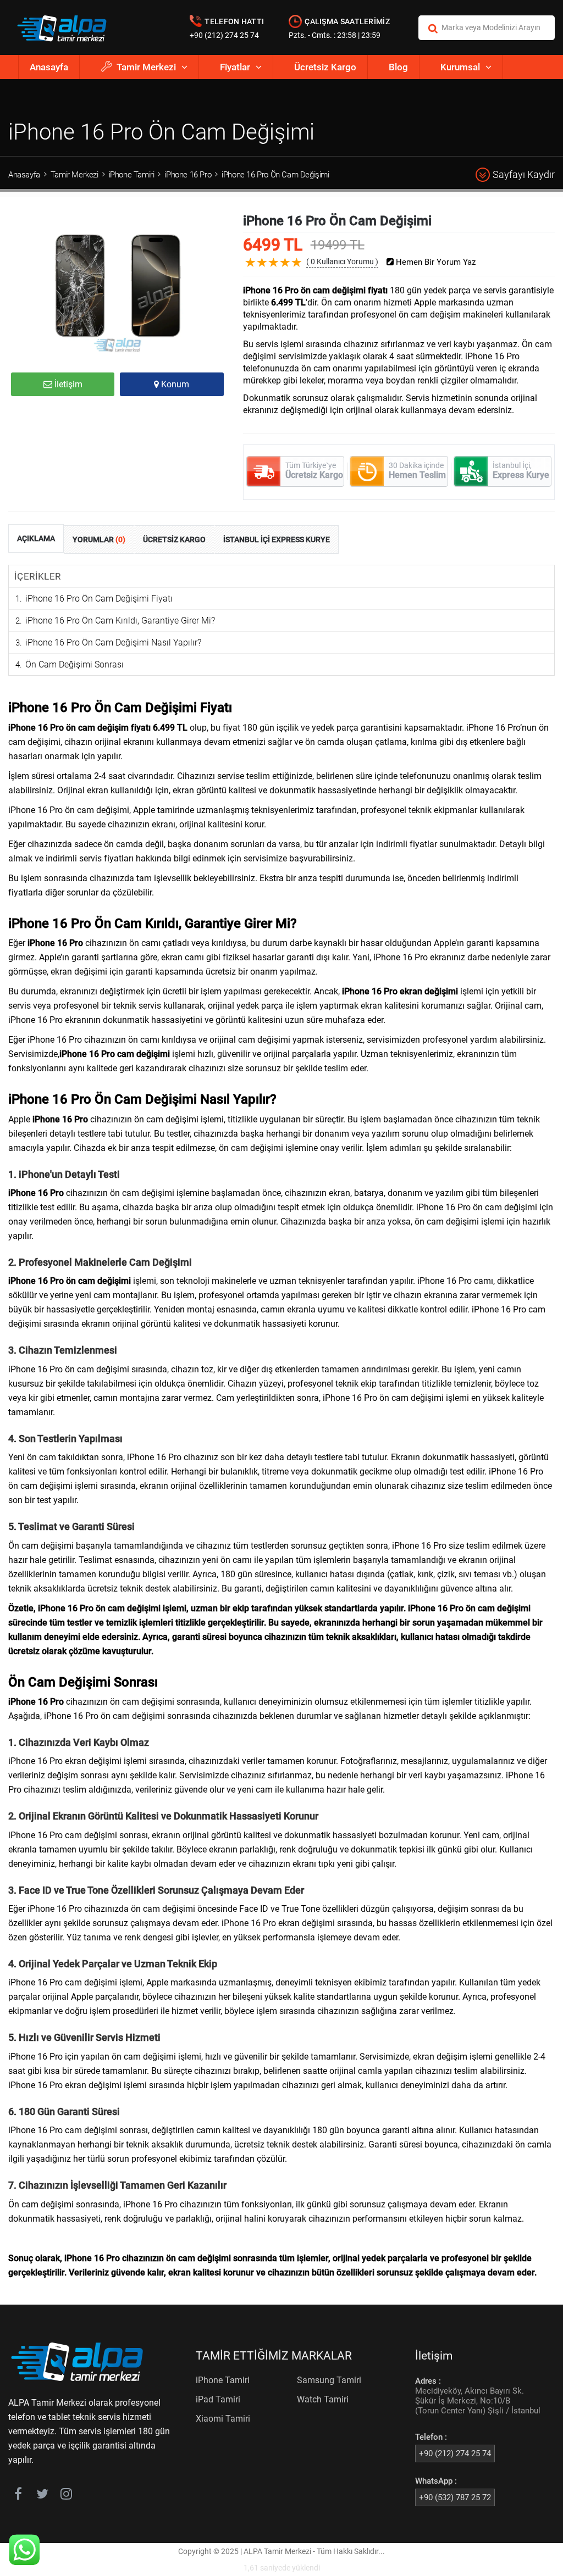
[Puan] (297, 271)
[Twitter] (42, 2496)
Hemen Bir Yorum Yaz (435, 262)
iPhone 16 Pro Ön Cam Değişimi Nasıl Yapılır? (113, 642)
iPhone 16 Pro (188, 175)
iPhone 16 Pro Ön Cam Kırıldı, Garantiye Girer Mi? (120, 621)
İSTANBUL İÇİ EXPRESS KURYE (277, 539)
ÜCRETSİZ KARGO (174, 539)
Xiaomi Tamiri (223, 2419)
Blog (398, 67)
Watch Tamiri (323, 2399)
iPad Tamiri (218, 2399)
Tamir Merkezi (146, 67)
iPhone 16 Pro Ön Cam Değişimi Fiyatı (99, 599)
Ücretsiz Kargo (325, 67)
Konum (174, 384)
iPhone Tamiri (132, 175)
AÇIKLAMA (36, 538)
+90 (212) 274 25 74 (224, 35)
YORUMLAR (99, 539)
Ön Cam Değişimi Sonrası (74, 664)
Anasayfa (49, 67)
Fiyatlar (235, 67)
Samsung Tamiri (329, 2380)
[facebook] (18, 2496)
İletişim (67, 384)
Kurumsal (460, 67)
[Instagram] (66, 2496)
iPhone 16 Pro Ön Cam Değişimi (275, 175)
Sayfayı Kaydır (524, 174)
